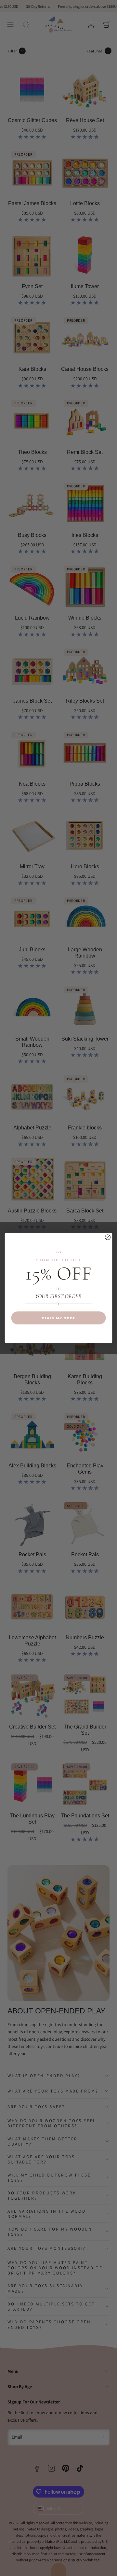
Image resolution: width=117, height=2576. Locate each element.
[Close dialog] (108, 1237)
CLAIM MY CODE (58, 1318)
